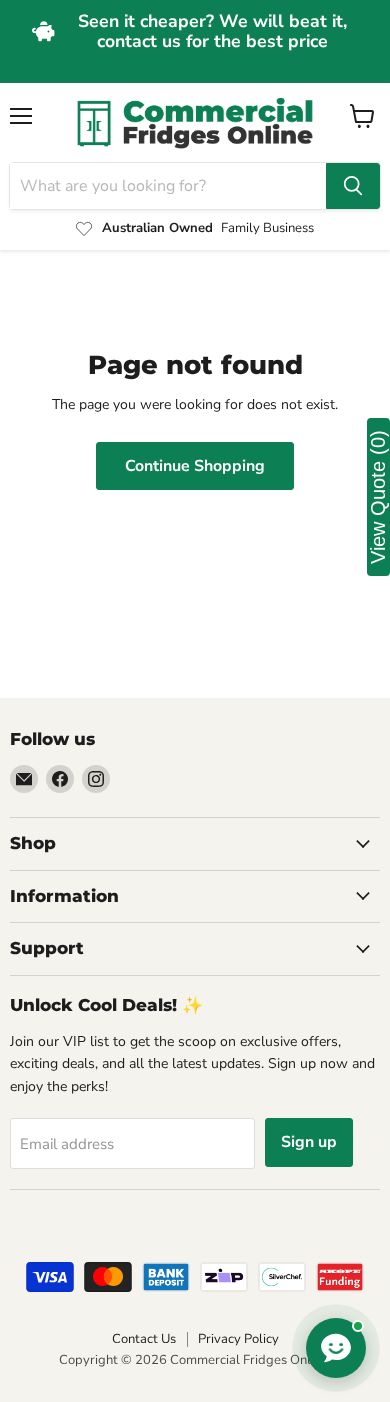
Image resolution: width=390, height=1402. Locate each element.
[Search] (353, 186)
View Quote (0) (378, 497)
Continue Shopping (195, 466)
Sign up (309, 1142)
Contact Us (144, 1339)
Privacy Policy (238, 1339)
